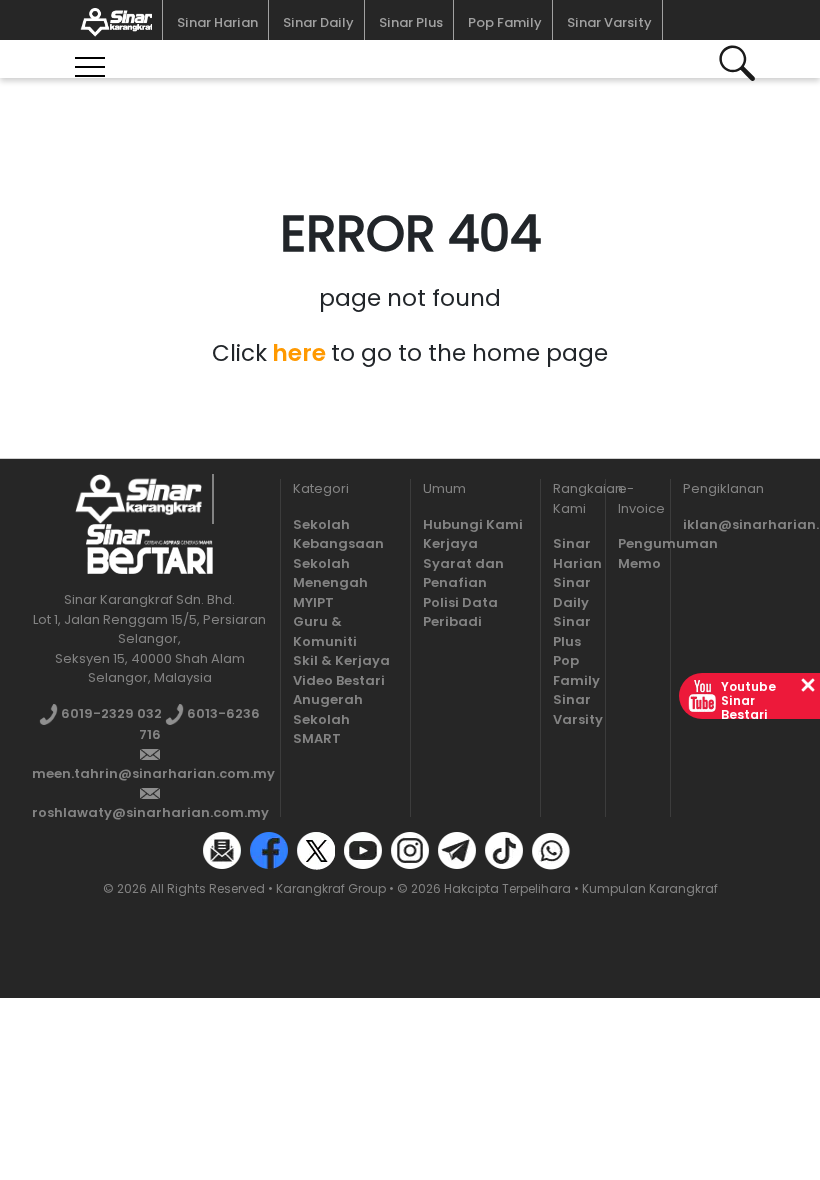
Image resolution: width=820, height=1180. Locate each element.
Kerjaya (450, 543)
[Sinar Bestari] (112, 20)
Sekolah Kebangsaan (338, 534)
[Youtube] (363, 850)
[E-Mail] (222, 850)
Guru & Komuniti (325, 631)
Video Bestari (339, 680)
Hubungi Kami (473, 524)
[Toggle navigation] (90, 56)
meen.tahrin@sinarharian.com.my (153, 773)
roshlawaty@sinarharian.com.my (150, 812)
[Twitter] (316, 850)
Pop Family (505, 22)
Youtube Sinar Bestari (748, 700)
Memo (639, 563)
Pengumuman (668, 543)
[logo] (138, 498)
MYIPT (313, 602)
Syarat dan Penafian (463, 573)
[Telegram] (457, 850)
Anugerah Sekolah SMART (328, 719)
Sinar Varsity (609, 22)
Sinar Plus (411, 22)
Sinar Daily (318, 22)
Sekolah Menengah (330, 573)
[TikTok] (504, 850)
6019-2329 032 (110, 713)
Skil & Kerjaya (341, 660)
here (299, 353)
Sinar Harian (217, 22)
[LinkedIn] (598, 850)
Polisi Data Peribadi (460, 612)
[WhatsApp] (551, 850)
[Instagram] (410, 850)
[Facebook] (269, 850)
